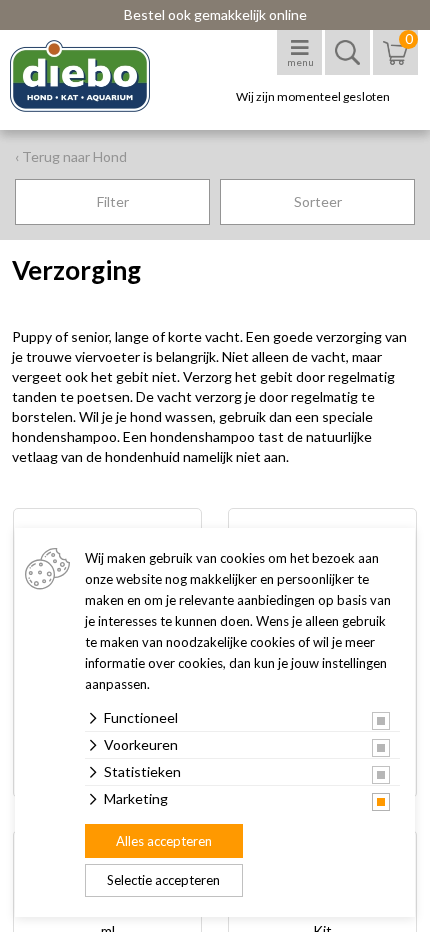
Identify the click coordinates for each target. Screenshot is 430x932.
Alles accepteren (164, 841)
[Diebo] (97, 76)
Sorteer (318, 201)
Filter (113, 201)
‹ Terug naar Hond (71, 156)
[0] (395, 62)
